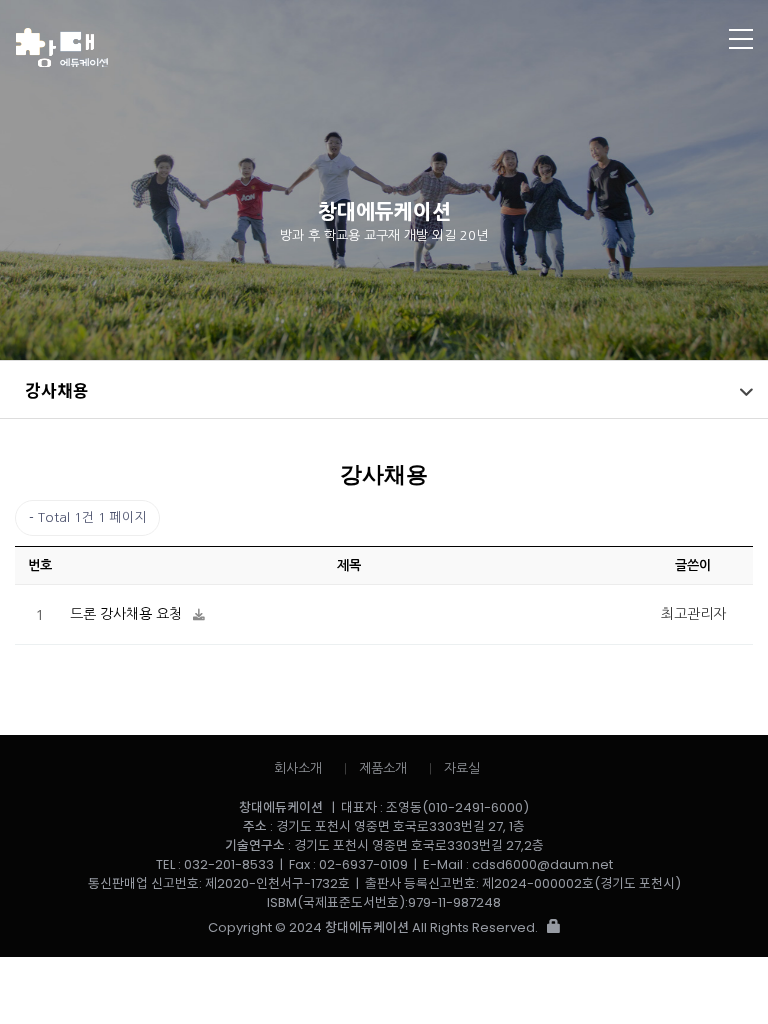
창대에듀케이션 (307, 47)
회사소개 (298, 768)
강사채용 (57, 389)
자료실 (462, 768)
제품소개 (383, 768)
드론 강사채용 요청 (128, 614)
